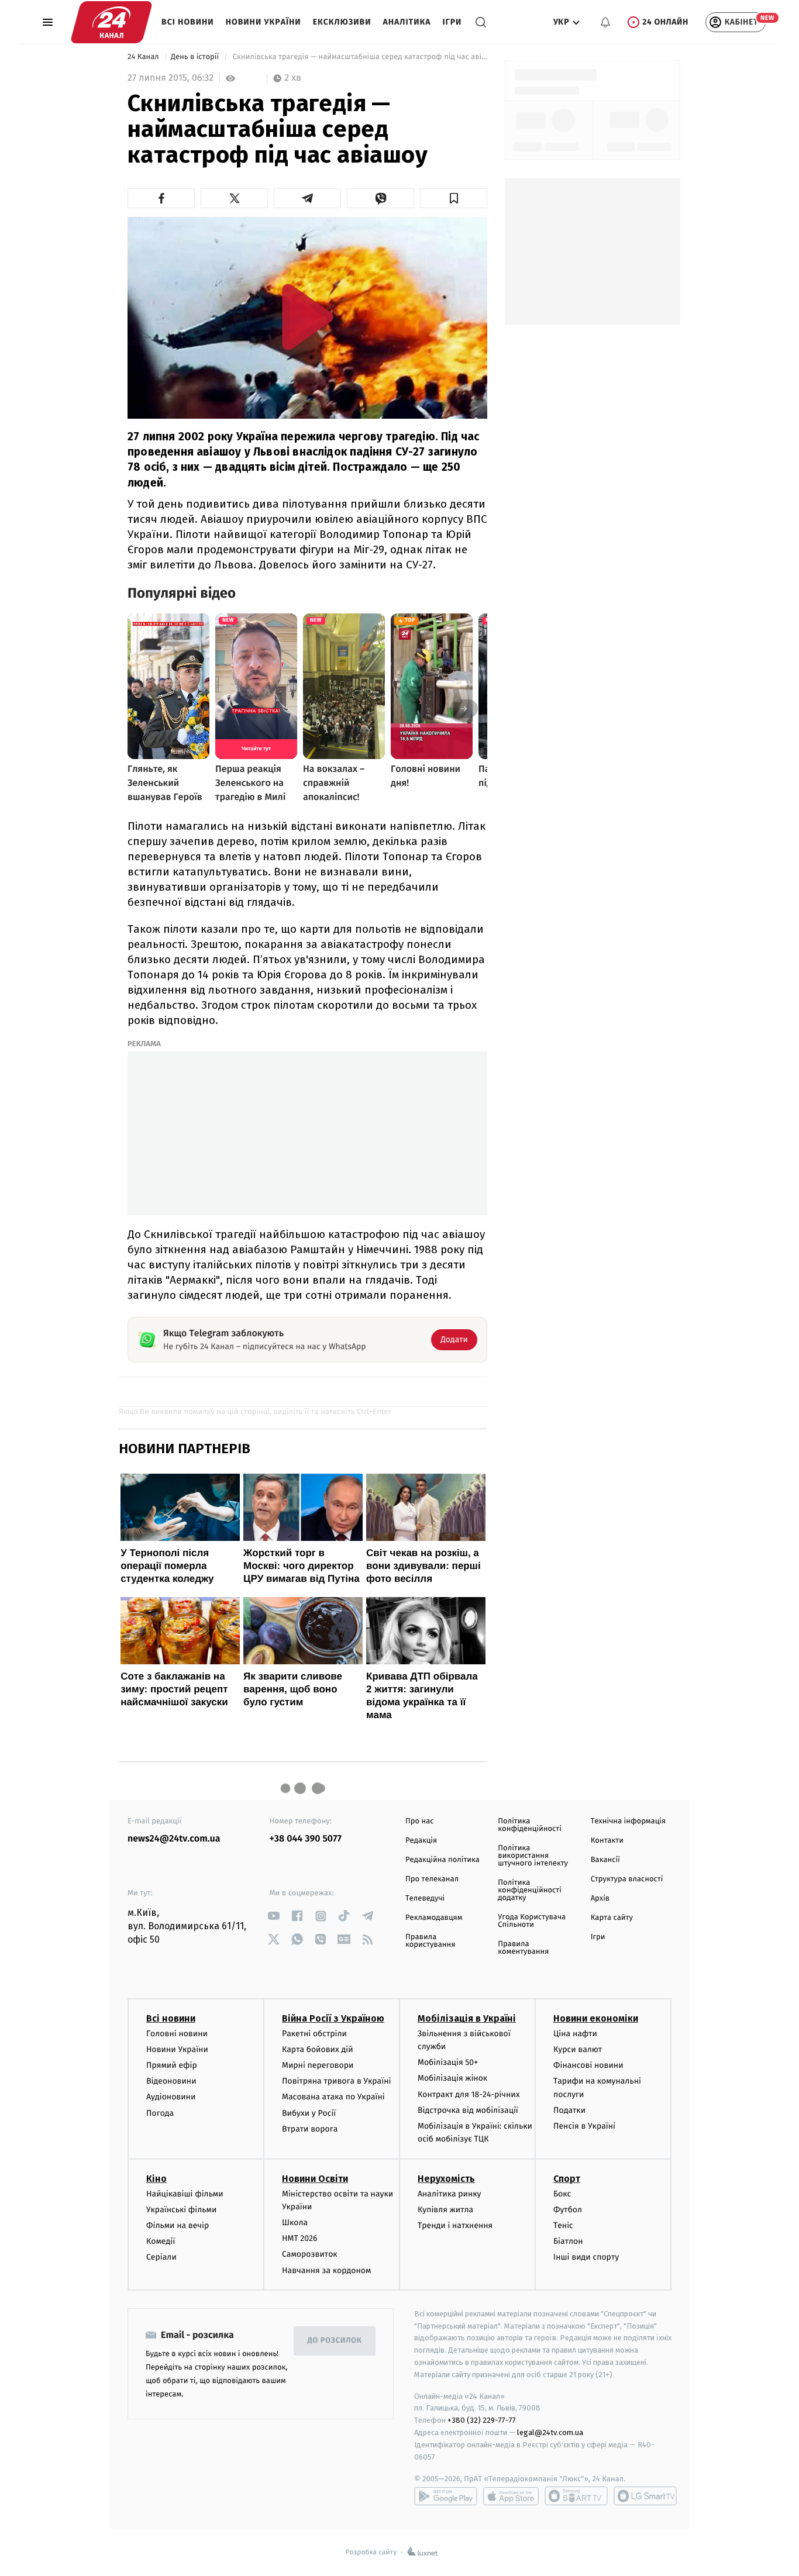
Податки (569, 2110)
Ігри (452, 22)
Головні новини (177, 2034)
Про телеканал (432, 1879)
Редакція (421, 1841)
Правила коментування (523, 1948)
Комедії (161, 2241)
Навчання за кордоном (326, 2270)
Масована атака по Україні (333, 2097)
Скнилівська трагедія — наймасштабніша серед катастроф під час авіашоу (359, 57)
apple (511, 2496)
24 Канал (144, 57)
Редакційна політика (442, 1860)
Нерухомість (446, 2179)
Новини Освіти (315, 2179)
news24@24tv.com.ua (174, 1839)
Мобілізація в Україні (467, 2018)
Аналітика (407, 22)
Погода (160, 2113)
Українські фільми (181, 2210)
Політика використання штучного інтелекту (533, 1856)
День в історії (196, 57)
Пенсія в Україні (584, 2126)
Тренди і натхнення (455, 2225)
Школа (295, 2222)
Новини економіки (596, 2018)
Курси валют (578, 2049)
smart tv (576, 2496)
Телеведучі (425, 1899)
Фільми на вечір (178, 2225)
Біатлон (568, 2241)
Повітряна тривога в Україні (336, 2081)
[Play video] (308, 317)
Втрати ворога (310, 2129)
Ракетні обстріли (314, 2034)
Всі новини (188, 22)
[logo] (111, 22)
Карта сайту (612, 1918)
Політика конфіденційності (530, 1825)
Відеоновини (171, 2081)
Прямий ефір (172, 2065)
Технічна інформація (628, 1821)
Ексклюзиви (342, 22)
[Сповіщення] (605, 22)
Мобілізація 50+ (448, 2062)
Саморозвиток (310, 2254)
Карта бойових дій (318, 2049)
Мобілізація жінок (452, 2078)
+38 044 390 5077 (306, 1839)
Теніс (563, 2225)
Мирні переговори (318, 2065)
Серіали (161, 2257)
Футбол (568, 2210)
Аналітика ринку (449, 2194)
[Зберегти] (454, 198)
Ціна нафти (575, 2034)
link (274, 1916)
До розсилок (335, 2341)
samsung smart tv (645, 2496)
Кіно (156, 2179)
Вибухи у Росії (309, 2113)
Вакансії (605, 1860)
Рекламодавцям (434, 1918)
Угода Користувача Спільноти (532, 1921)
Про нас (420, 1821)
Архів (600, 1899)
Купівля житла (445, 2210)
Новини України (264, 22)
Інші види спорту (586, 2257)
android (446, 2496)
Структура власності (627, 1879)
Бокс (562, 2194)
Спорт (567, 2179)
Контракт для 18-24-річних (469, 2094)
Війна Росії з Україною (333, 2018)
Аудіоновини (171, 2097)
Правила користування (430, 1941)
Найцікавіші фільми (185, 2194)
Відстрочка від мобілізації (468, 2110)
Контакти (607, 1841)
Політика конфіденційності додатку (530, 1890)
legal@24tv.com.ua (550, 2432)
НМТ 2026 (300, 2238)
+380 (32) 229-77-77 (482, 2420)
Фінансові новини (588, 2065)
